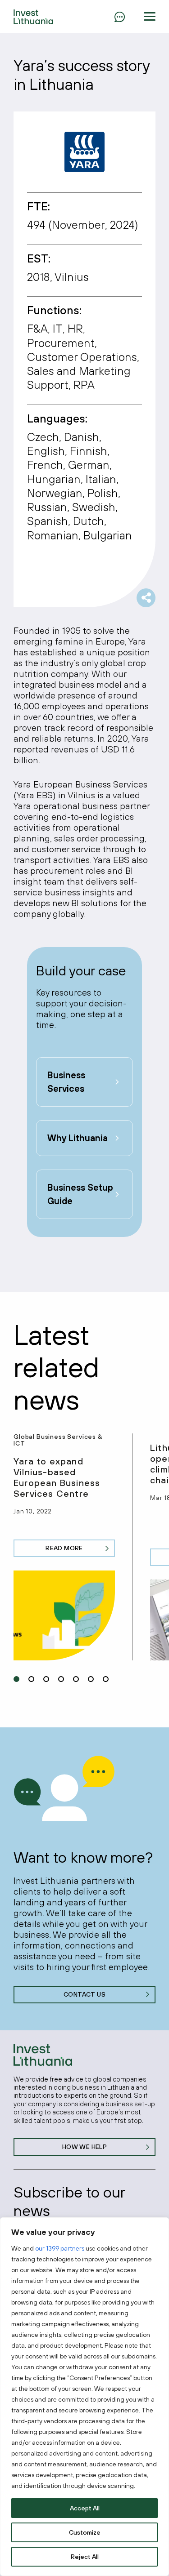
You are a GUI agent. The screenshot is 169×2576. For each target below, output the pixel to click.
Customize (85, 2532)
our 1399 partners (60, 2248)
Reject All (85, 2557)
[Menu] (119, 17)
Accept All (85, 2508)
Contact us (84, 1994)
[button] (150, 17)
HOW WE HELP (85, 2147)
